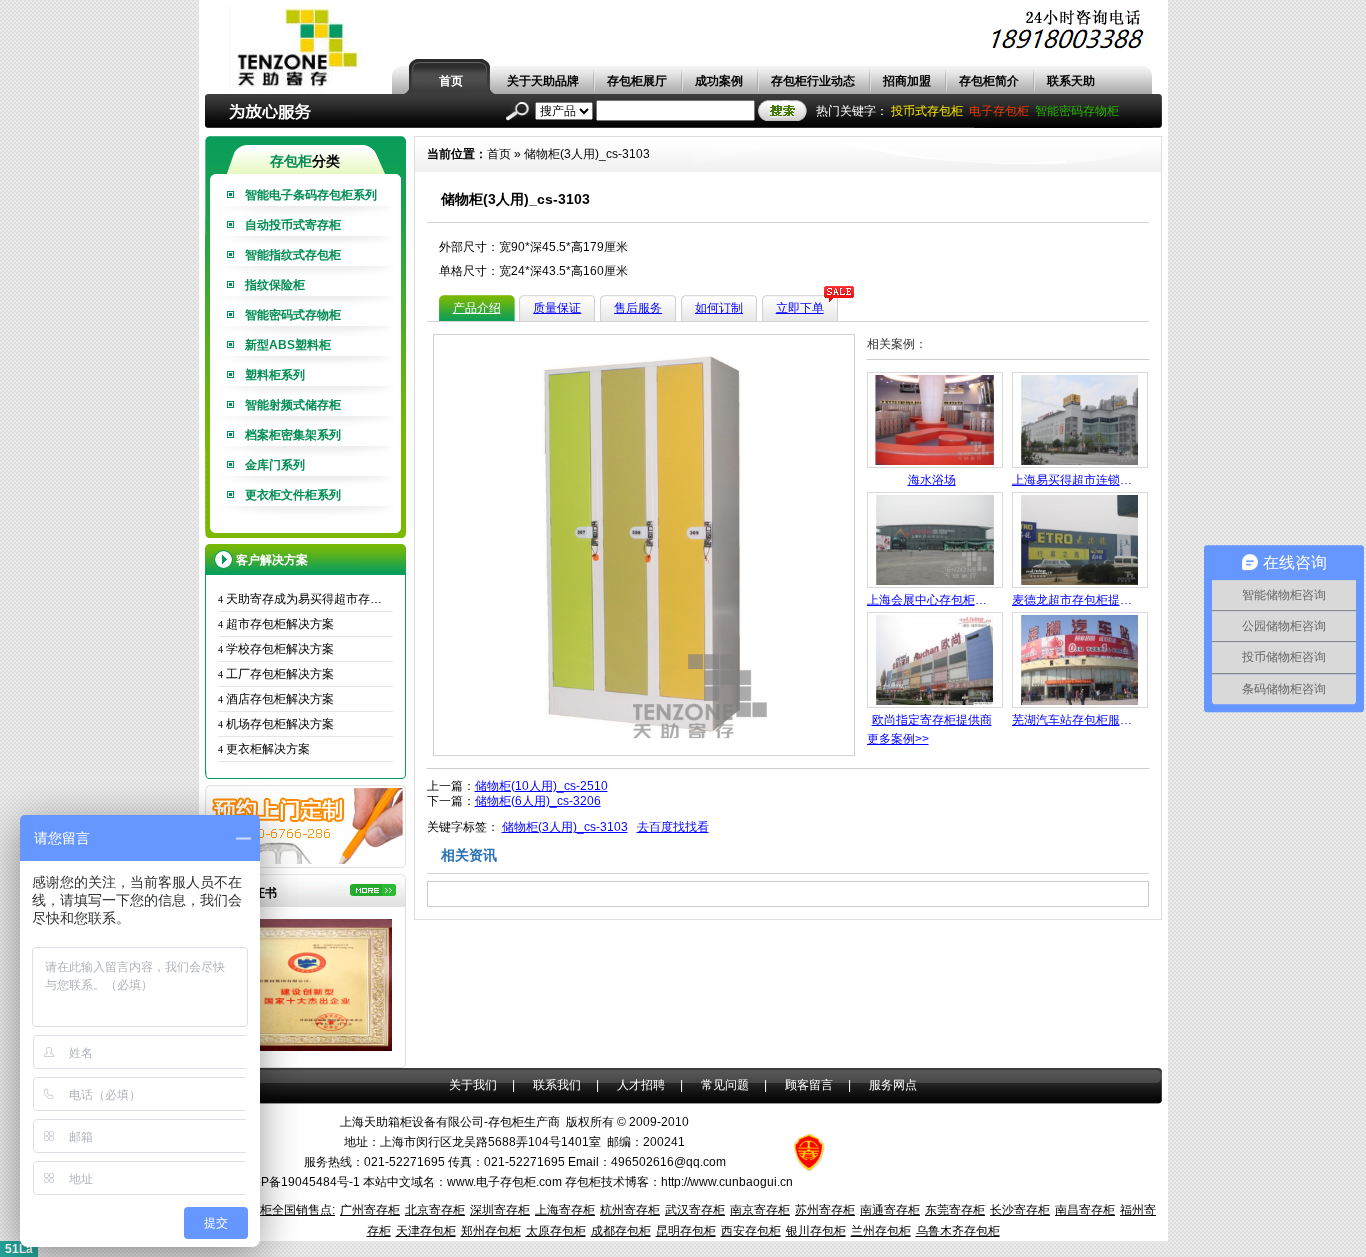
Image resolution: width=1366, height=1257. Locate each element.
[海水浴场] (935, 464)
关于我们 (473, 1085)
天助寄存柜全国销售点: (273, 1210)
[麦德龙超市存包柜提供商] (1080, 584)
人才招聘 (641, 1085)
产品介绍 (477, 308)
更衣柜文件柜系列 (293, 495)
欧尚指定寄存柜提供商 (932, 720)
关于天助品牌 (543, 81)
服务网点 (893, 1085)
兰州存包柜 (881, 1231)
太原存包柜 (556, 1231)
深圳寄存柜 (500, 1210)
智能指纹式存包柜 (293, 255)
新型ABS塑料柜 (288, 345)
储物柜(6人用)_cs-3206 (538, 801)
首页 (451, 81)
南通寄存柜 (890, 1210)
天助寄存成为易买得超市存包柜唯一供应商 (305, 599)
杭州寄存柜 (630, 1210)
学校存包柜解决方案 (276, 649)
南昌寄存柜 (1085, 1210)
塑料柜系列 (275, 375)
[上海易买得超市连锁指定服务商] (1080, 464)
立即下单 (800, 308)
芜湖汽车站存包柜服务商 (1077, 720)
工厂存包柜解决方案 (276, 674)
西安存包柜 (751, 1231)
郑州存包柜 (491, 1231)
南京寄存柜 (760, 1210)
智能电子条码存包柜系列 (311, 195)
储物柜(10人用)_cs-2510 (541, 786)
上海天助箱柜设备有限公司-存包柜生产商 (450, 1122)
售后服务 (638, 308)
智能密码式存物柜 (293, 315)
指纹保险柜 (275, 285)
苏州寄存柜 (825, 1210)
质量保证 (557, 308)
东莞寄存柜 (955, 1210)
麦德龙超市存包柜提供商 (1077, 600)
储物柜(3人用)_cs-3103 (587, 154)
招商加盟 (907, 81)
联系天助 (1071, 81)
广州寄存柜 (370, 1210)
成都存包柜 (621, 1231)
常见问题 (725, 1085)
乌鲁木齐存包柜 (958, 1231)
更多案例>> (898, 739)
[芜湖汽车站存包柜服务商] (1080, 704)
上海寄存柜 (565, 1210)
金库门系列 (275, 465)
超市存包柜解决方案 (276, 624)
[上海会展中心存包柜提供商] (935, 584)
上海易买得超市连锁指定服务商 (1077, 480)
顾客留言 (809, 1085)
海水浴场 (932, 480)
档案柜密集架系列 (293, 435)
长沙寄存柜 (1020, 1210)
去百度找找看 (673, 827)
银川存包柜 (816, 1231)
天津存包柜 (426, 1231)
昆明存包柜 (686, 1231)
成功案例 (719, 81)
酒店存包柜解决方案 (276, 699)
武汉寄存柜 (695, 1210)
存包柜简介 (989, 81)
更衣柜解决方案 (264, 749)
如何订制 (719, 308)
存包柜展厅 (637, 81)
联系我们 (557, 1085)
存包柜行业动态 (813, 81)
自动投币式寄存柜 (293, 225)
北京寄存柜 (435, 1210)
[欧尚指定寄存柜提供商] (935, 704)
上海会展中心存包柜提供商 (932, 600)
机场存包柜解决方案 (276, 724)
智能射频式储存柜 (293, 405)
